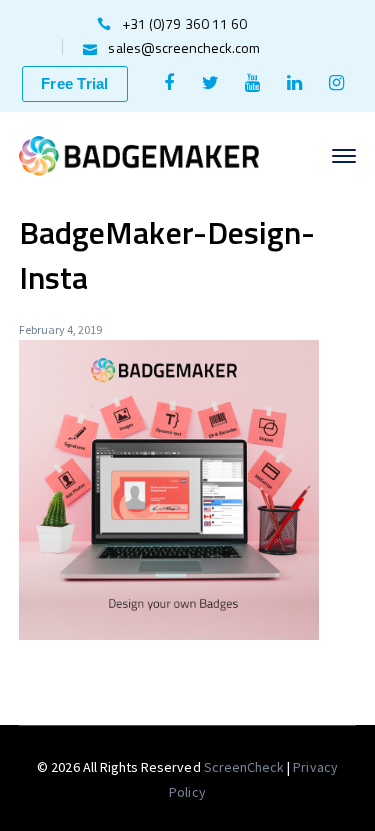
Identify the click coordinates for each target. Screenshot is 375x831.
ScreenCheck (246, 767)
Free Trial (75, 83)
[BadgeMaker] (139, 154)
